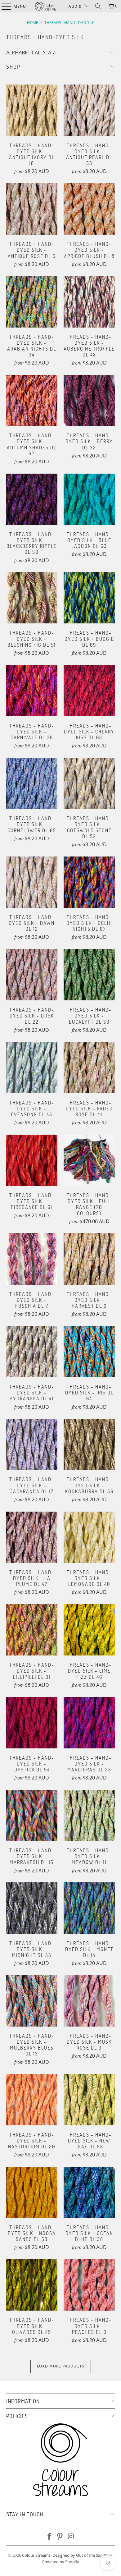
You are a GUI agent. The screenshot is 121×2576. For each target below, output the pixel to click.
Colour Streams (36, 2555)
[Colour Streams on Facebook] (49, 2537)
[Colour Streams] (45, 6)
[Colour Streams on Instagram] (71, 2537)
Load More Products (61, 2366)
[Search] (98, 6)
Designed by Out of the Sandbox (82, 2555)
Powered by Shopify (61, 2562)
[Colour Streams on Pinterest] (60, 2537)
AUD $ (75, 6)
